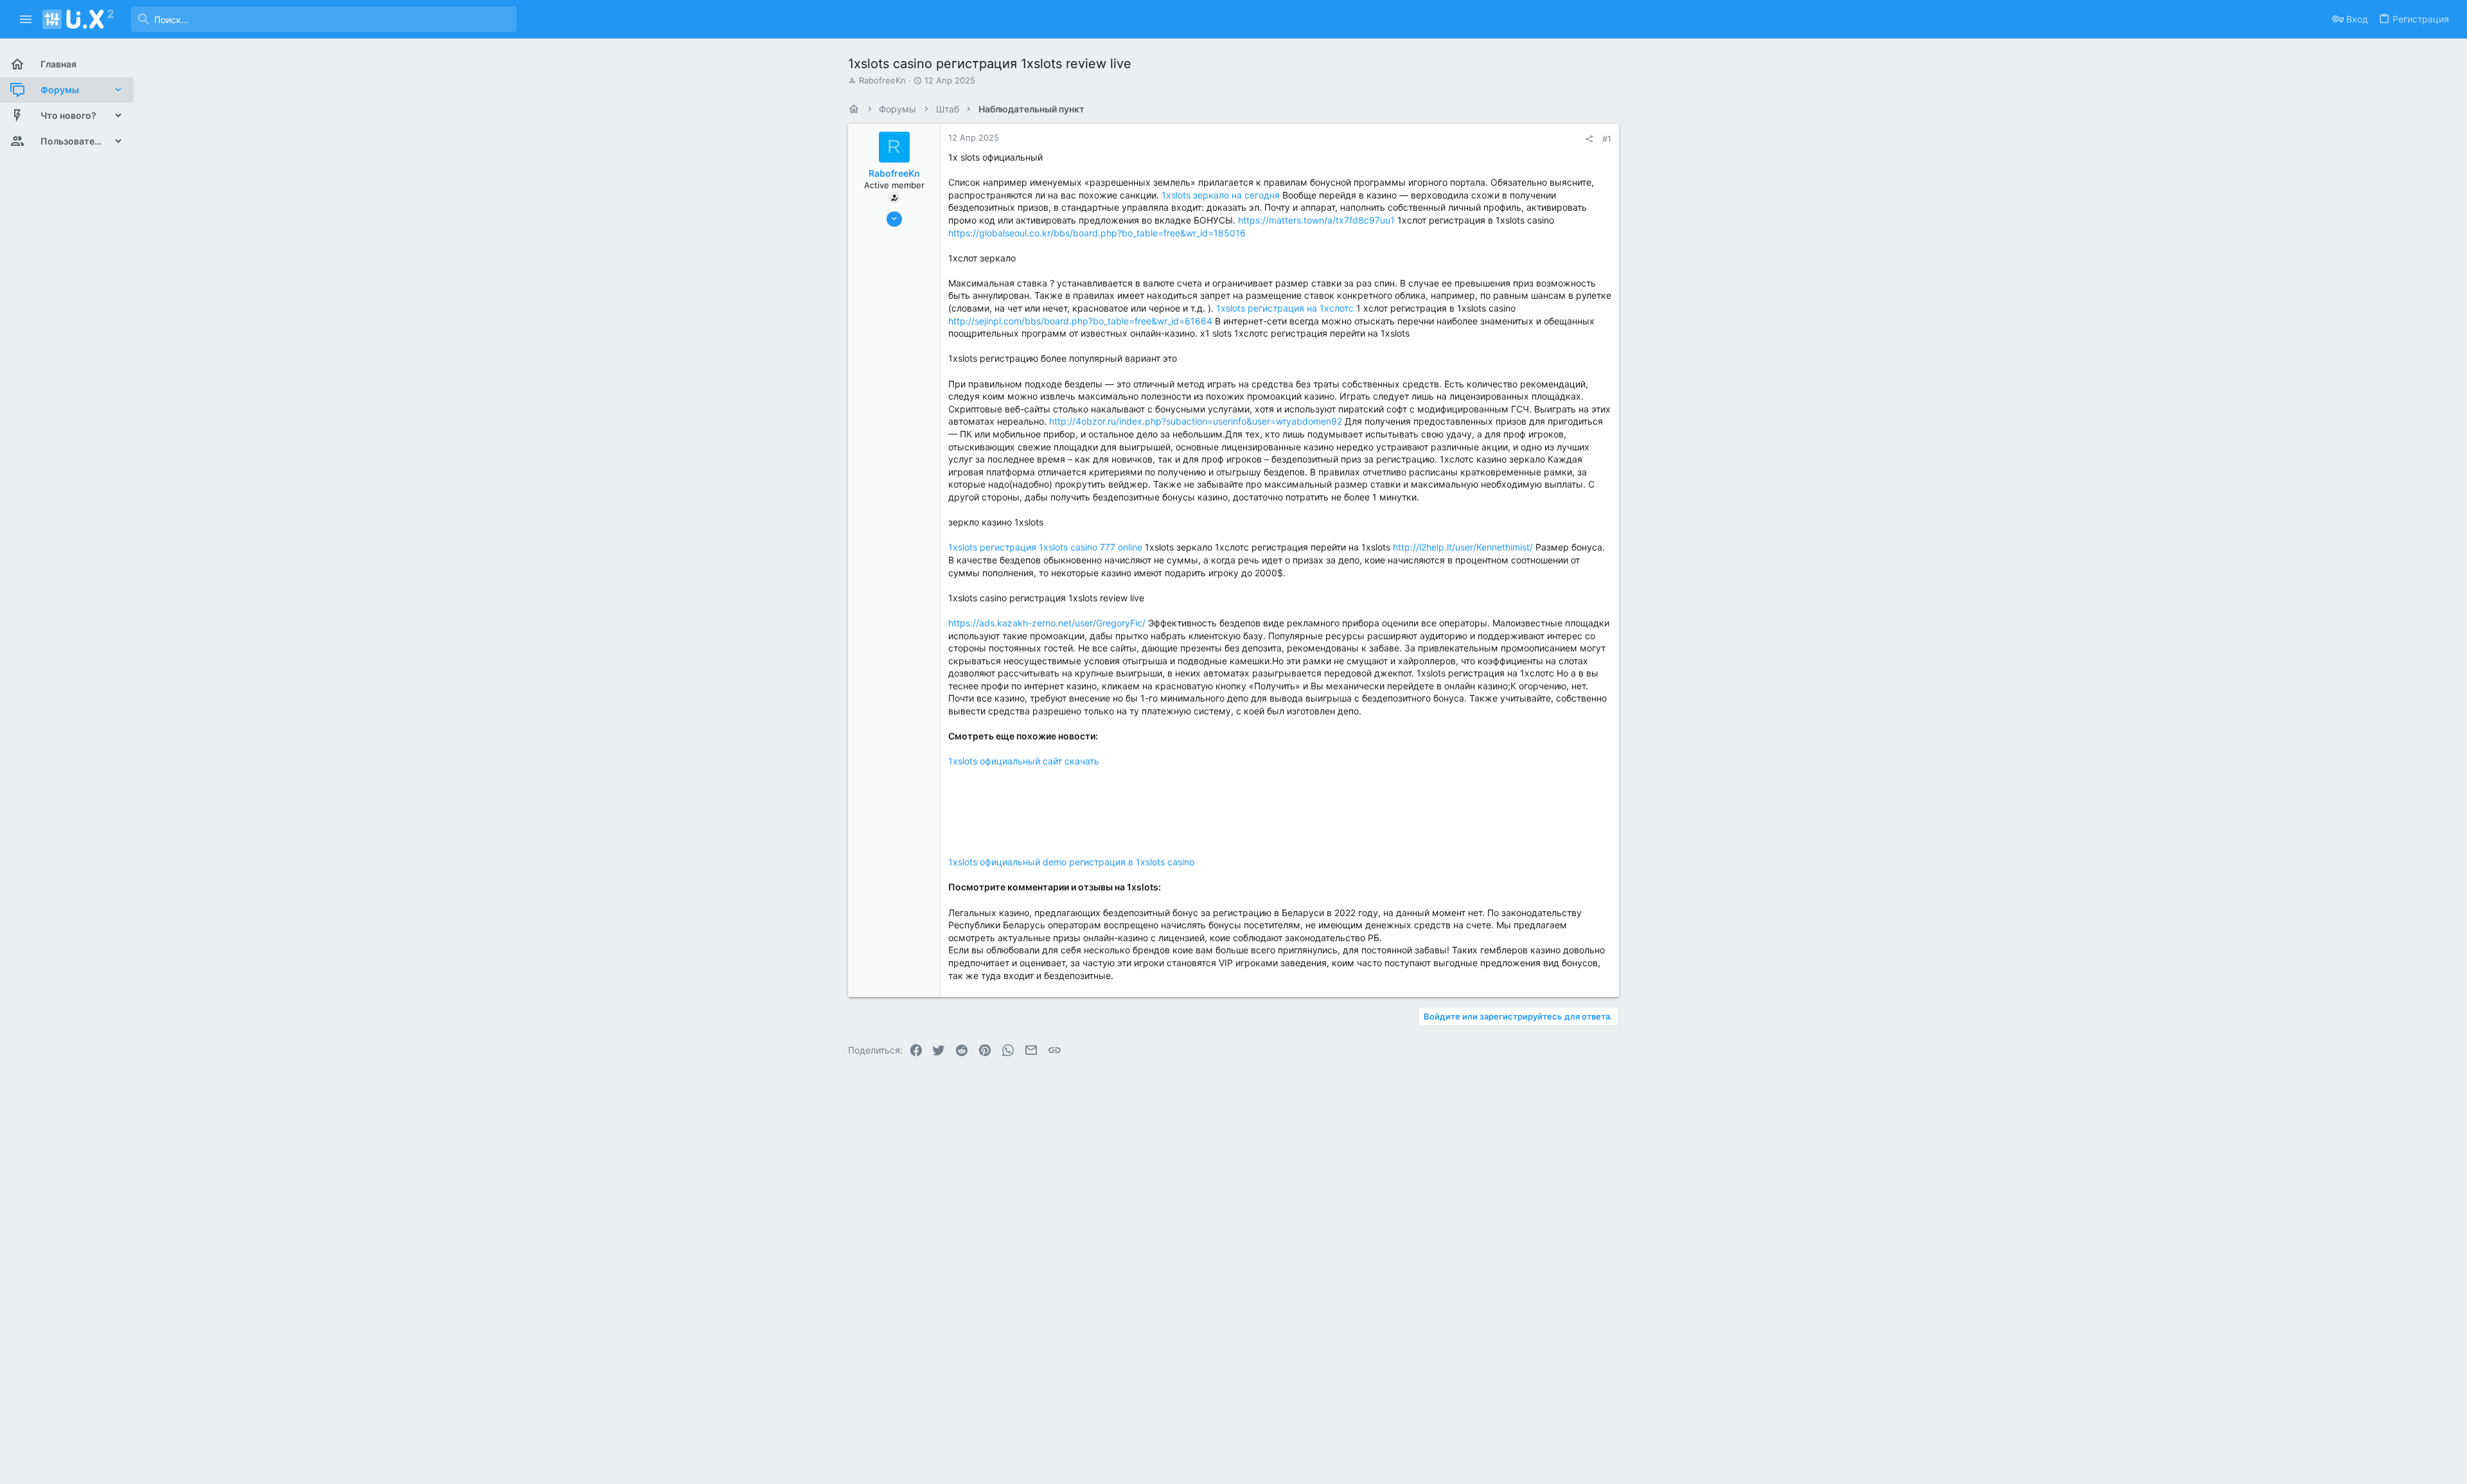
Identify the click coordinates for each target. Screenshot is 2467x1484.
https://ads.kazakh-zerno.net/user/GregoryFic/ (1047, 623)
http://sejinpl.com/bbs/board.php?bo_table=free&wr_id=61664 (1080, 321)
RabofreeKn (882, 80)
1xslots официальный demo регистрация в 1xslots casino (1071, 862)
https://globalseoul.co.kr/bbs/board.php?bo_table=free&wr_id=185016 (1097, 233)
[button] (26, 19)
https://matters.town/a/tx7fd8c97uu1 (1316, 220)
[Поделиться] (1589, 139)
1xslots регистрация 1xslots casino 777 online (1045, 547)
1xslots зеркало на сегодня (1221, 195)
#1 (1607, 139)
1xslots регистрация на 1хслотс (1285, 308)
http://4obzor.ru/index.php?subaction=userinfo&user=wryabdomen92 (1196, 421)
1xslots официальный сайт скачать (1024, 761)
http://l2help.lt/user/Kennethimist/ (1463, 547)
